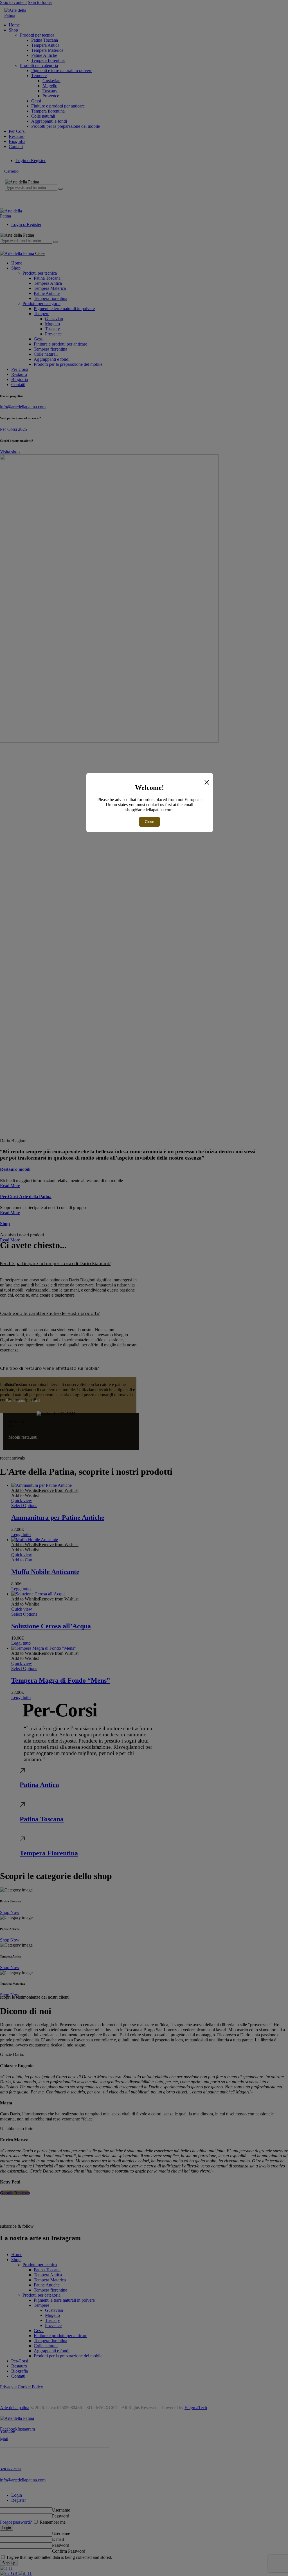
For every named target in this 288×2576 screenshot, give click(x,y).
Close (149, 822)
